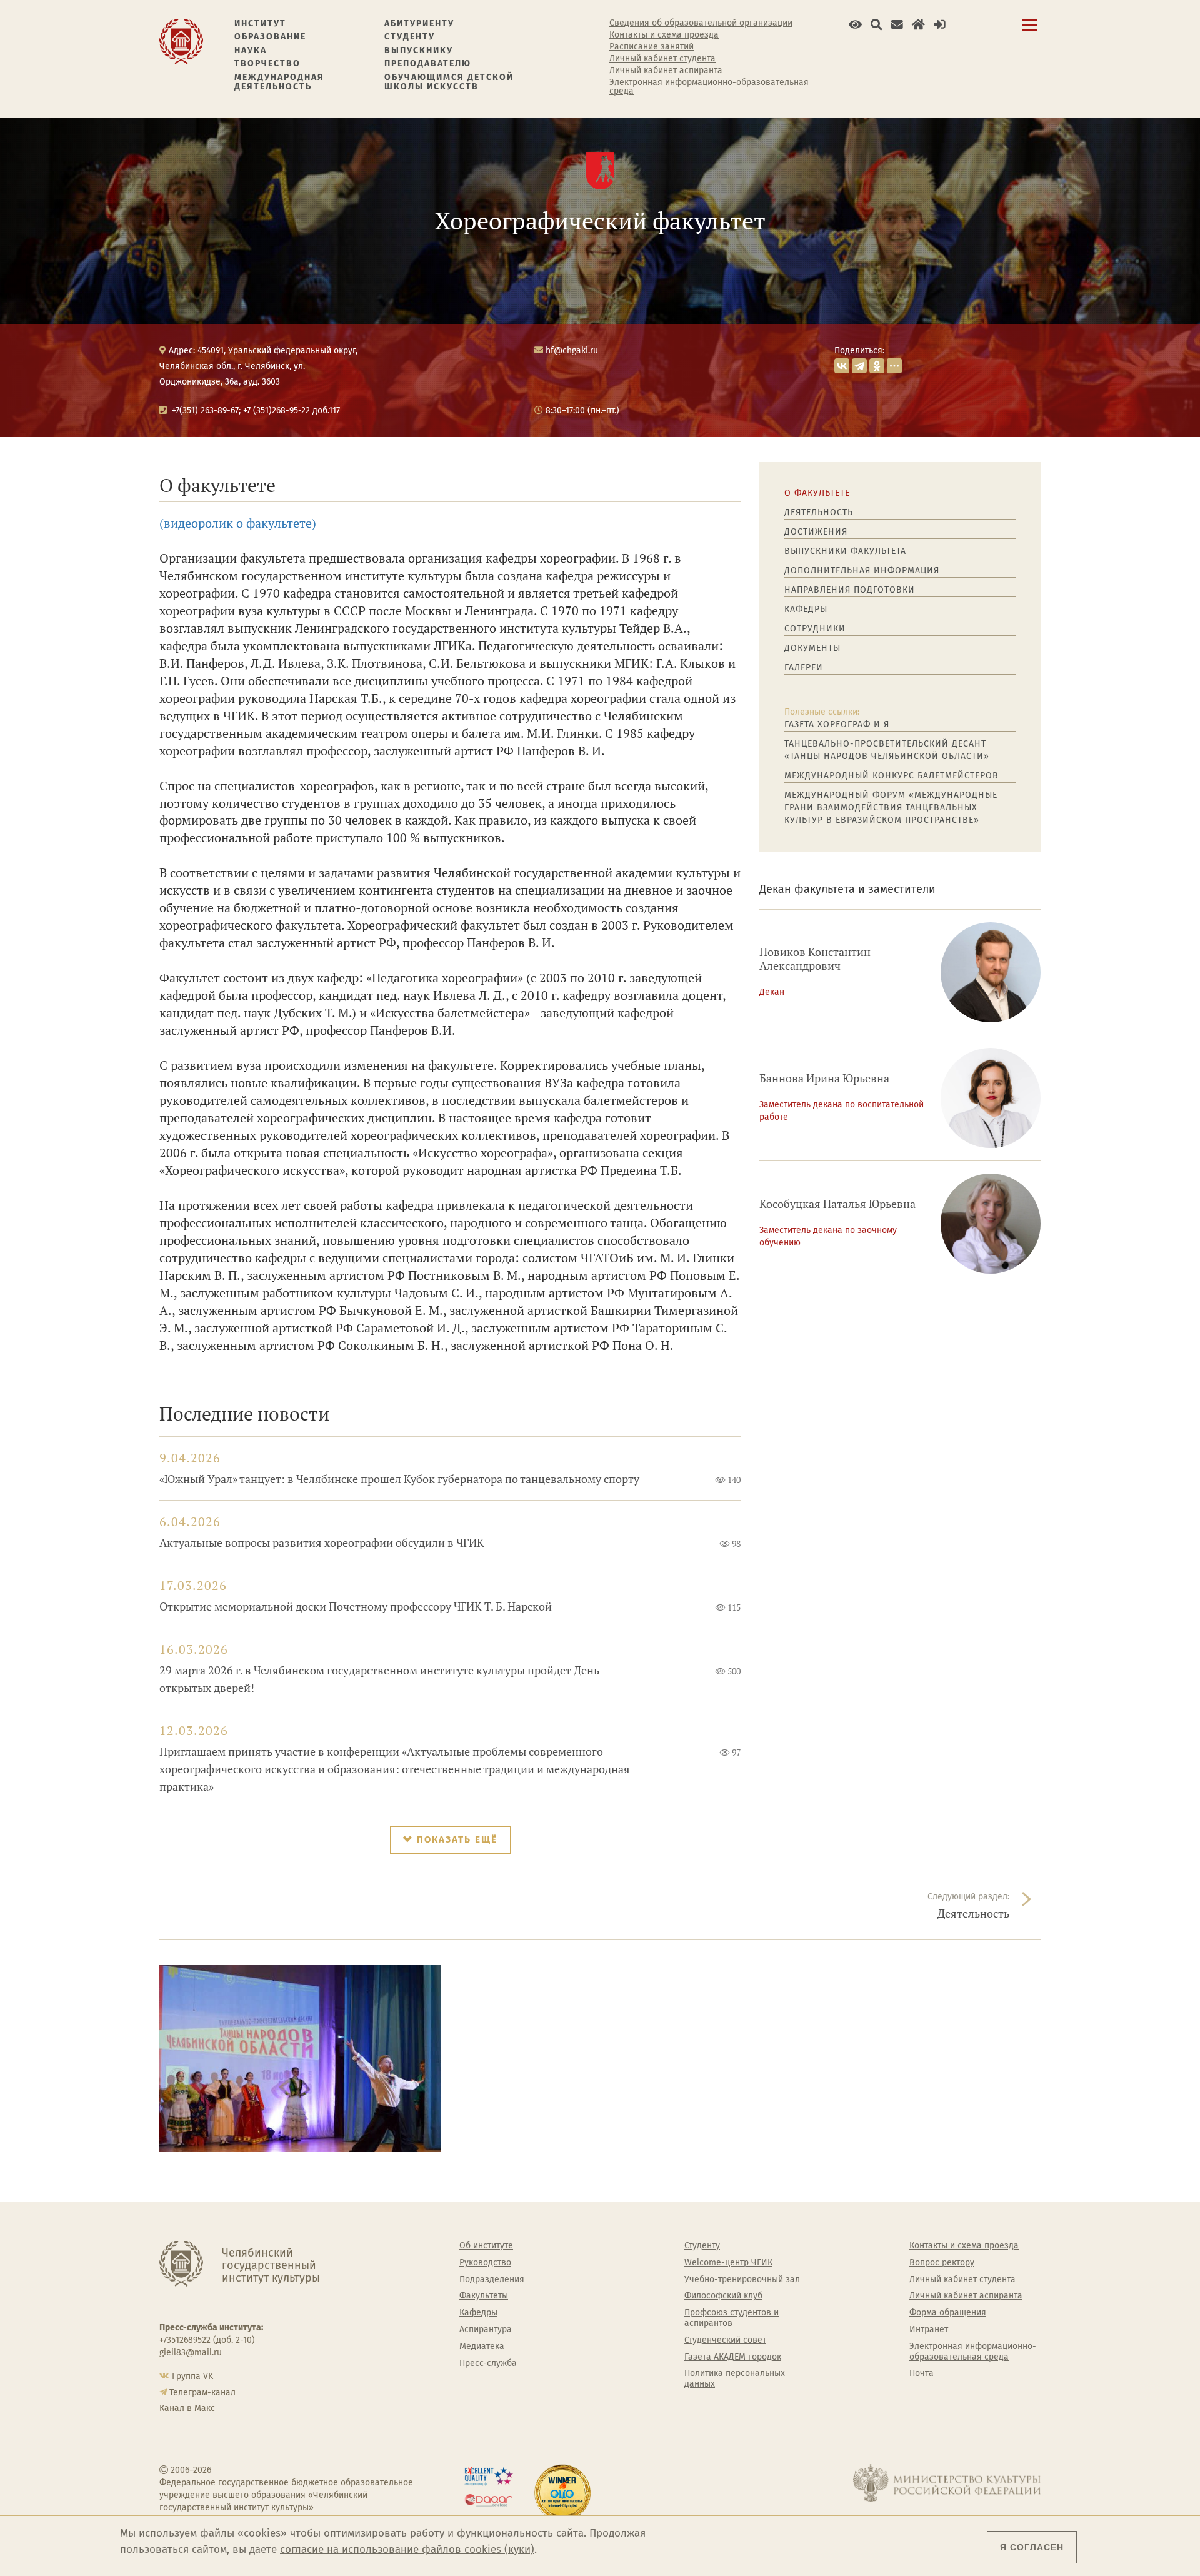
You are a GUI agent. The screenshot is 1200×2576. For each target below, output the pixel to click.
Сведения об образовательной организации (701, 23)
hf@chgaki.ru (572, 350)
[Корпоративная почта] (897, 25)
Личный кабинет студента (662, 59)
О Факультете (817, 493)
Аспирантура (486, 2330)
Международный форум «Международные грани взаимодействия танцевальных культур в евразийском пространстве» (891, 808)
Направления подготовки (850, 590)
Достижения (816, 532)
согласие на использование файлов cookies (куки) (407, 2549)
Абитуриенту (419, 23)
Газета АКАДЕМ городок (733, 2357)
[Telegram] (859, 366)
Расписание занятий (652, 47)
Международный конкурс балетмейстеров (892, 776)
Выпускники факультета (845, 551)
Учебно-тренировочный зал (742, 2280)
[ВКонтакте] (842, 366)
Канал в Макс (187, 2408)
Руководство (485, 2263)
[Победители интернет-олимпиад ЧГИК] (562, 2493)
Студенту (410, 37)
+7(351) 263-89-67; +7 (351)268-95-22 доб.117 (256, 410)
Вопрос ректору (942, 2263)
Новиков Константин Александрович (815, 959)
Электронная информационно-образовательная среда (709, 87)
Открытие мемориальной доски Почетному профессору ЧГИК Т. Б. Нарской (356, 1607)
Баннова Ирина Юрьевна (824, 1078)
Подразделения (492, 2280)
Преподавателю (428, 63)
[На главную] (181, 41)
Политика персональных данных (735, 2379)
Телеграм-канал (202, 2392)
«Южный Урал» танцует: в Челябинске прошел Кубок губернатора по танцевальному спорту (399, 1479)
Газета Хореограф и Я (837, 724)
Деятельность (819, 512)
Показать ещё (457, 1839)
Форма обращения (948, 2313)
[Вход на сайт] (940, 25)
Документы (812, 648)
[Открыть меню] (1029, 32)
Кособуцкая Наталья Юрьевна (837, 1204)
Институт (260, 23)
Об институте (486, 2246)
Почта (922, 2373)
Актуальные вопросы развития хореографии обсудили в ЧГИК (322, 1543)
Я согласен (1032, 2547)
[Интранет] (918, 25)
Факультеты (484, 2296)
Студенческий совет (725, 2340)
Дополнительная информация (862, 571)
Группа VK (192, 2376)
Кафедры (806, 609)
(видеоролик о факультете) (238, 523)
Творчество (267, 63)
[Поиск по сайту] (877, 25)
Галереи (804, 667)
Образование (270, 37)
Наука (251, 50)
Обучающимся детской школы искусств (449, 82)
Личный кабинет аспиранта (666, 71)
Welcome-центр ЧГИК (728, 2263)
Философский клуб (723, 2296)
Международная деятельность (279, 82)
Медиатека (482, 2347)
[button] (855, 25)
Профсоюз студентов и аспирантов (732, 2318)
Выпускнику (419, 50)
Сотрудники (815, 629)
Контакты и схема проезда (664, 35)
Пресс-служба (488, 2363)
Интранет (929, 2330)
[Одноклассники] (877, 366)
